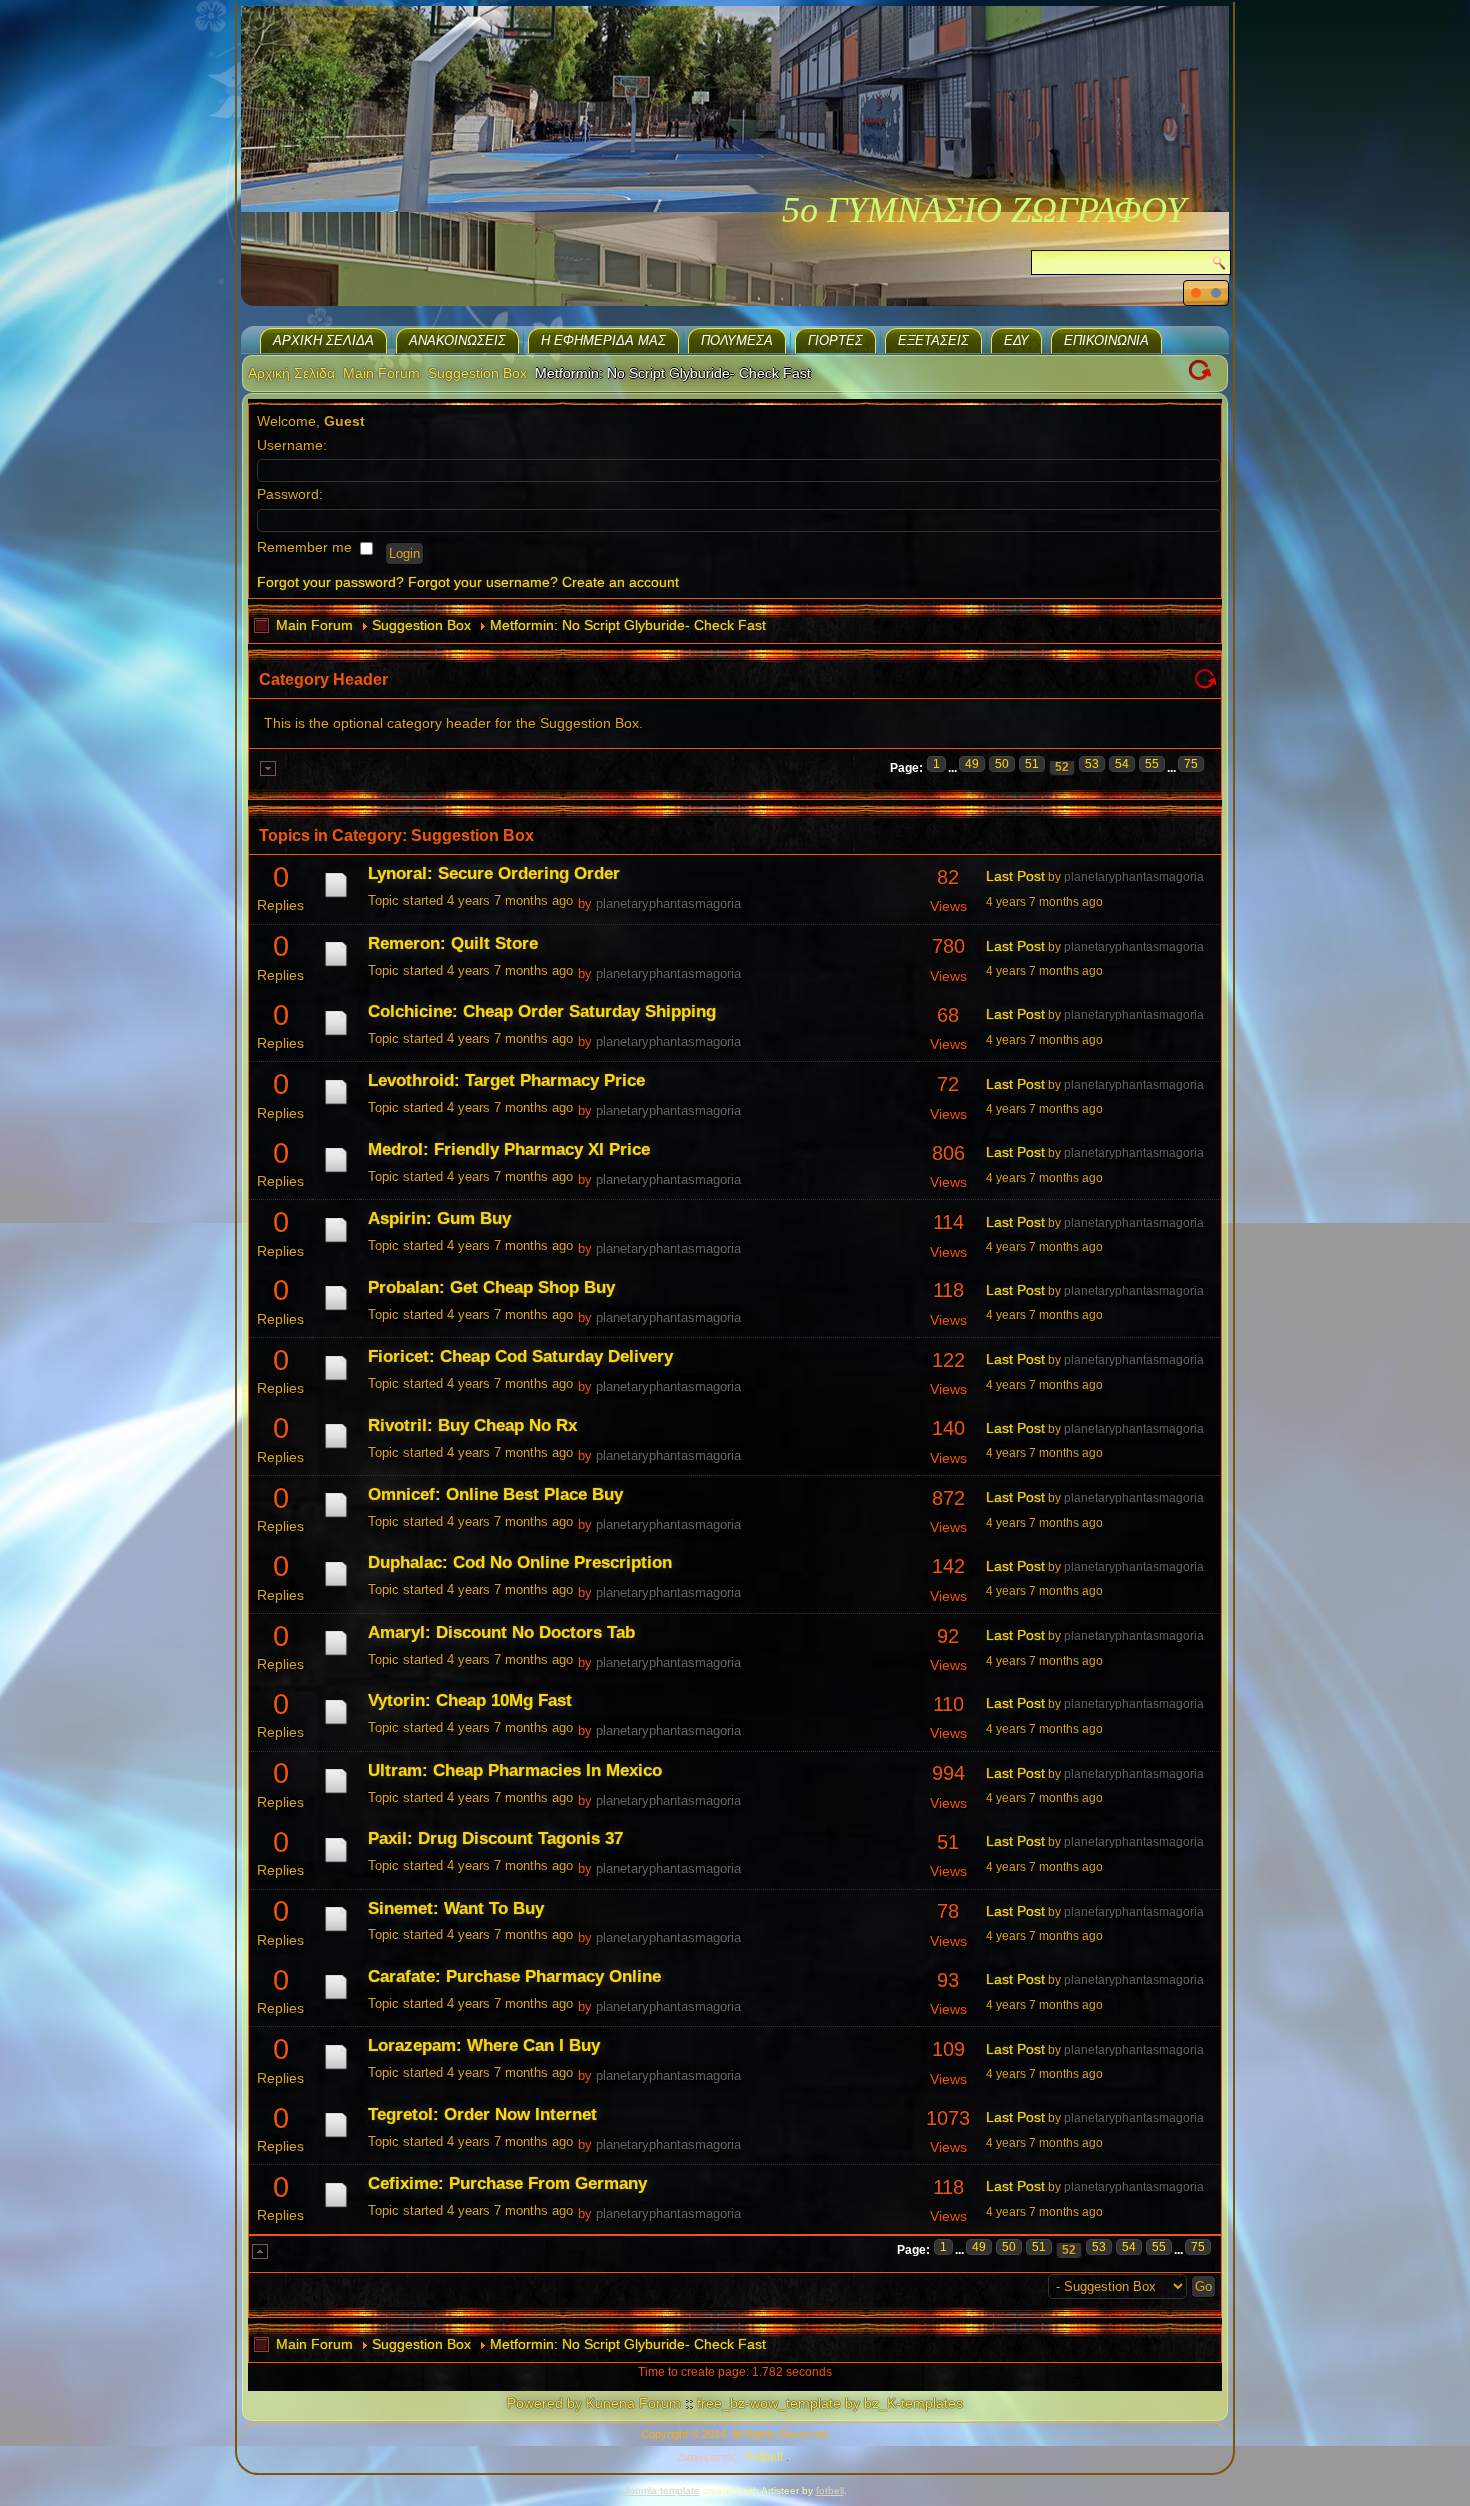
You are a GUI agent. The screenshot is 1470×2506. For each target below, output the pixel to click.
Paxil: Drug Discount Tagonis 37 (495, 1838)
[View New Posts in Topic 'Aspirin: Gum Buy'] (336, 1242)
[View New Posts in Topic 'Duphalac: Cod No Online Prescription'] (336, 1586)
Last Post (1015, 876)
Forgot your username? (483, 582)
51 (1032, 764)
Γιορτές (835, 340)
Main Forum (381, 373)
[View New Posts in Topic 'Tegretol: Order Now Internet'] (336, 2137)
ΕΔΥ (1016, 340)
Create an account (620, 582)
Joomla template (662, 2490)
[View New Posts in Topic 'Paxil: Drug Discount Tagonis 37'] (336, 1862)
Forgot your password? (330, 582)
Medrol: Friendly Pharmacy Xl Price (509, 1149)
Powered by (544, 2403)
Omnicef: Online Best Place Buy (495, 1494)
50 (1002, 764)
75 (1191, 764)
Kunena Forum (633, 2403)
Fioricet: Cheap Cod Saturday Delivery (520, 1356)
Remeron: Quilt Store (453, 943)
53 (1092, 764)
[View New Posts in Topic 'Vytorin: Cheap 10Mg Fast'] (336, 1724)
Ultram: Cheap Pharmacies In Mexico (515, 1770)
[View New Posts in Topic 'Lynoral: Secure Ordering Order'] (336, 897)
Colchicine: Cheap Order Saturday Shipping (542, 1011)
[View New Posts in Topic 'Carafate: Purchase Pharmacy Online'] (336, 1999)
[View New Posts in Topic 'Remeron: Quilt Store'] (336, 966)
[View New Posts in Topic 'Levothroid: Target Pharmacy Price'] (336, 1104)
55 (1152, 764)
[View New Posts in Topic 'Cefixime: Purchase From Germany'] (336, 2207)
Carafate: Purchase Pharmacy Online (514, 1976)
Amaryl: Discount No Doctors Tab (501, 1632)
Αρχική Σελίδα (323, 340)
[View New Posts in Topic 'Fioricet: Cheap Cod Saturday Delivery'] (336, 1380)
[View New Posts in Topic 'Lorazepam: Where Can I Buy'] (336, 2069)
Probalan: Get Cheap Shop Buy (491, 1287)
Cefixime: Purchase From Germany (507, 2183)
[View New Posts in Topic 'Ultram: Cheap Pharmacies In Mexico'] (336, 1793)
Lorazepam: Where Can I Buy (484, 2045)
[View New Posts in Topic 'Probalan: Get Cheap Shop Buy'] (336, 1310)
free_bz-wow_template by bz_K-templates (830, 2403)
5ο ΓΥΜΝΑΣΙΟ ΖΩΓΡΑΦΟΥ (984, 210)
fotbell (830, 2490)
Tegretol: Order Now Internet (482, 2114)
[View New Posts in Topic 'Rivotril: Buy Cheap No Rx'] (336, 1448)
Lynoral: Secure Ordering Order (494, 873)
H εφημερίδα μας (603, 340)
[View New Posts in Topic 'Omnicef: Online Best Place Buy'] (336, 1517)
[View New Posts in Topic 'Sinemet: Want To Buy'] (336, 1931)
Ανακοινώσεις (457, 340)
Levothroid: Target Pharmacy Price (506, 1080)
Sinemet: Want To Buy (456, 1908)
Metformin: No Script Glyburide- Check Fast (628, 625)
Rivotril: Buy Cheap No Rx (472, 1425)
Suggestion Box (477, 373)
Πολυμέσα (737, 340)
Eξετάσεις (933, 340)
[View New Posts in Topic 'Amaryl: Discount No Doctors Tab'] (336, 1655)
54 (1122, 764)
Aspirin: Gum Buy (439, 1218)
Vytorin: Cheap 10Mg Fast (470, 1700)
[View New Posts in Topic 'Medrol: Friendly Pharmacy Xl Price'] (336, 1172)
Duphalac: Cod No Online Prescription (520, 1562)
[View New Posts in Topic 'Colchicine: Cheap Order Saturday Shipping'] (336, 1035)
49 (972, 764)
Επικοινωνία (1106, 340)
